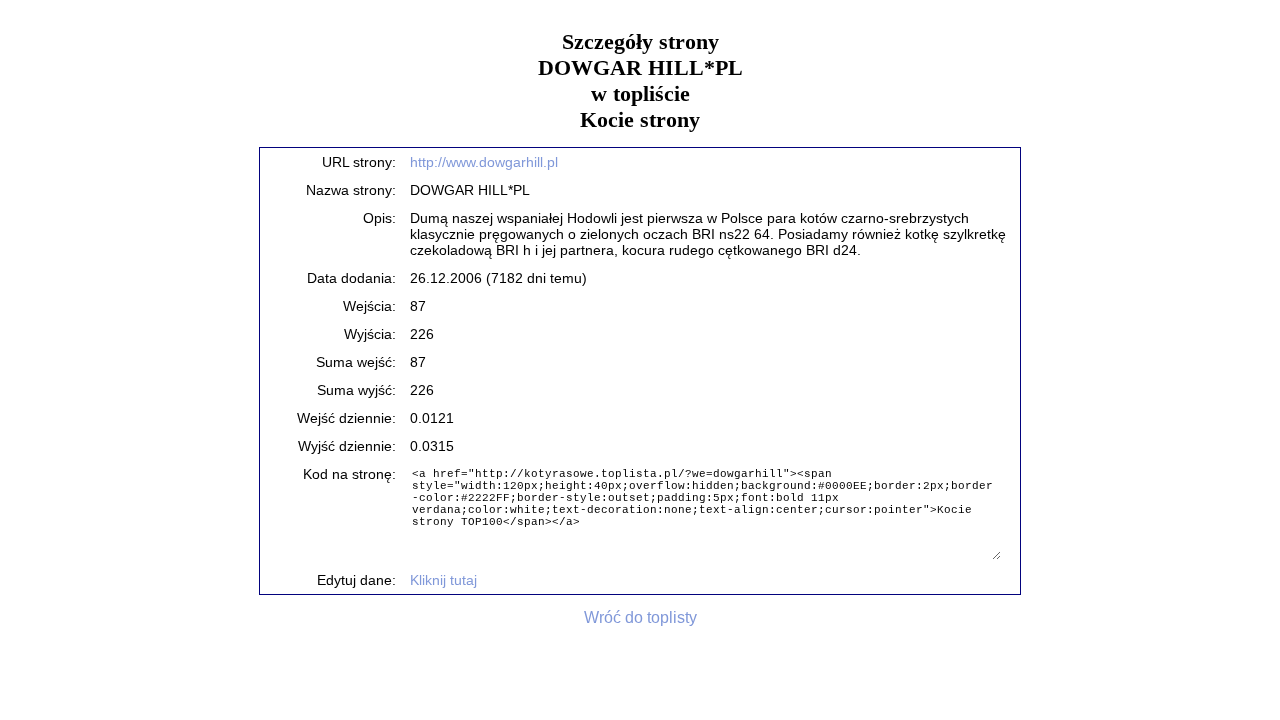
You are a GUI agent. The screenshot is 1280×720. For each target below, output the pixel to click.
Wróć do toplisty (640, 617)
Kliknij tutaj (443, 580)
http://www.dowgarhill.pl (484, 162)
